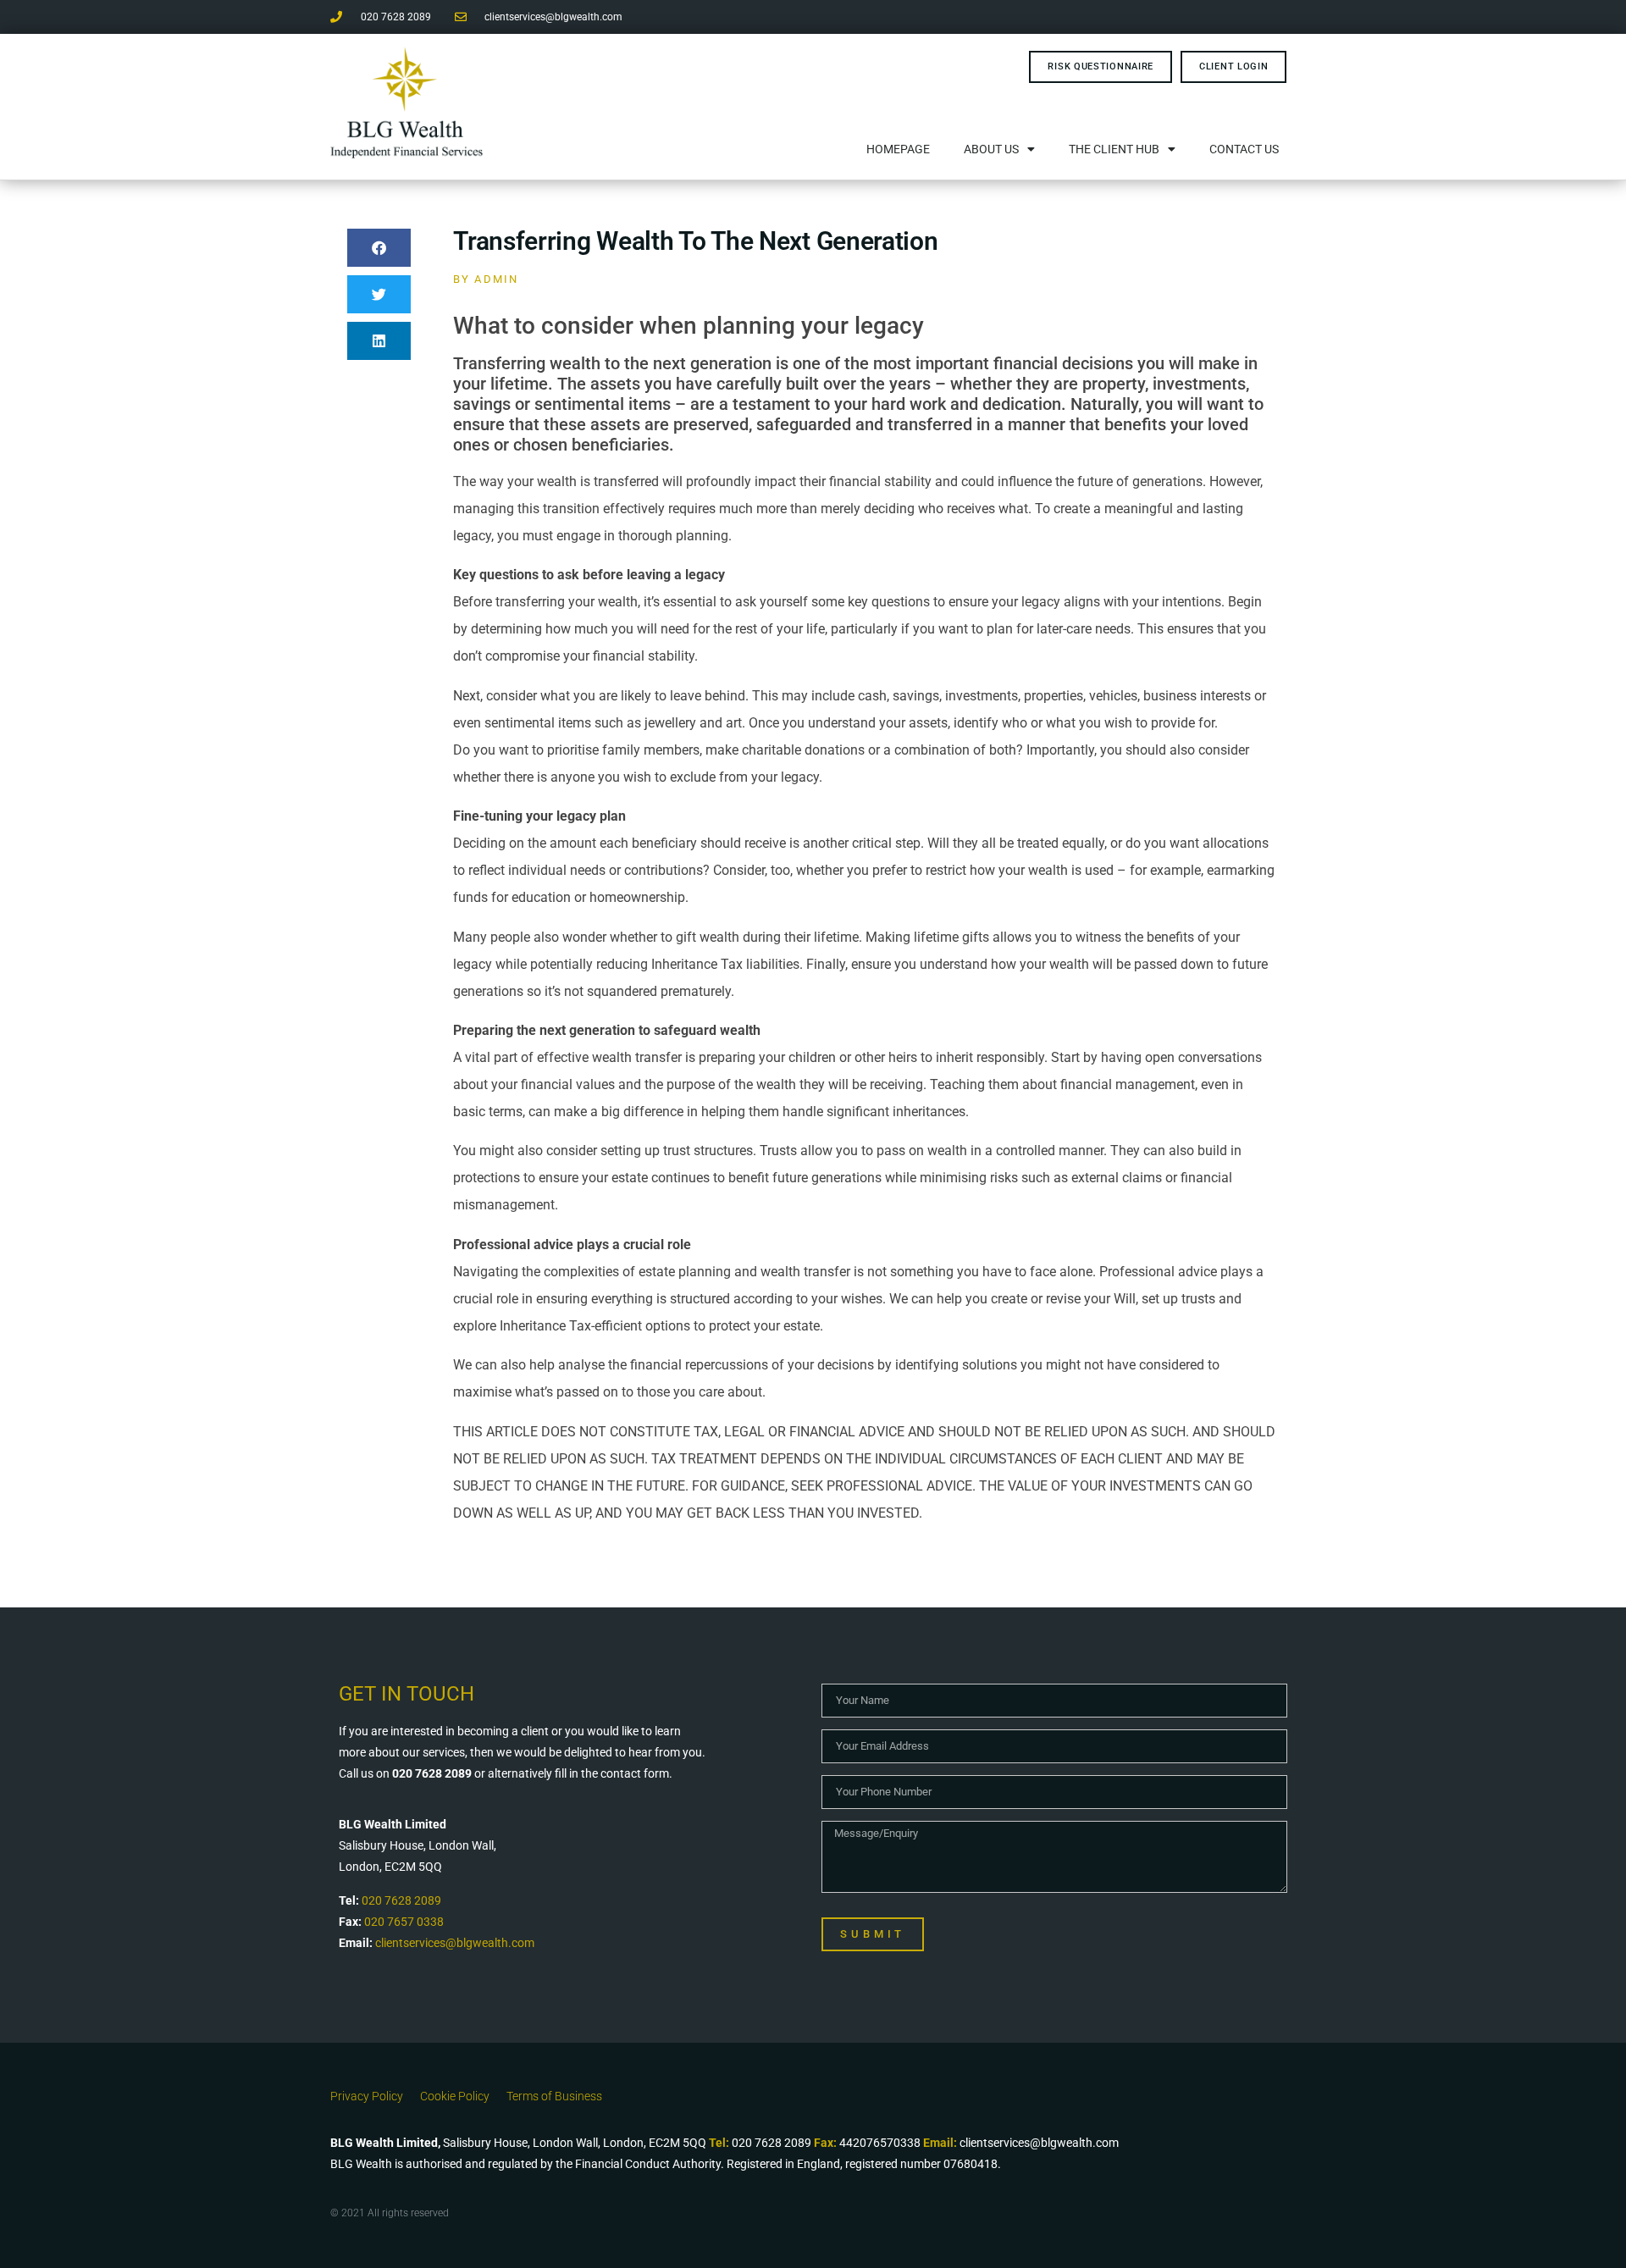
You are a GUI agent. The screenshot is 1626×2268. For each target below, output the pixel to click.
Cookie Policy (455, 2096)
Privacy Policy (367, 2096)
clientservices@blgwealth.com (455, 1943)
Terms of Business (554, 2096)
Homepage (898, 149)
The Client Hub (1114, 149)
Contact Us (1244, 149)
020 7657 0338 (404, 1922)
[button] (379, 248)
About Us (991, 149)
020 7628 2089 (401, 1900)
